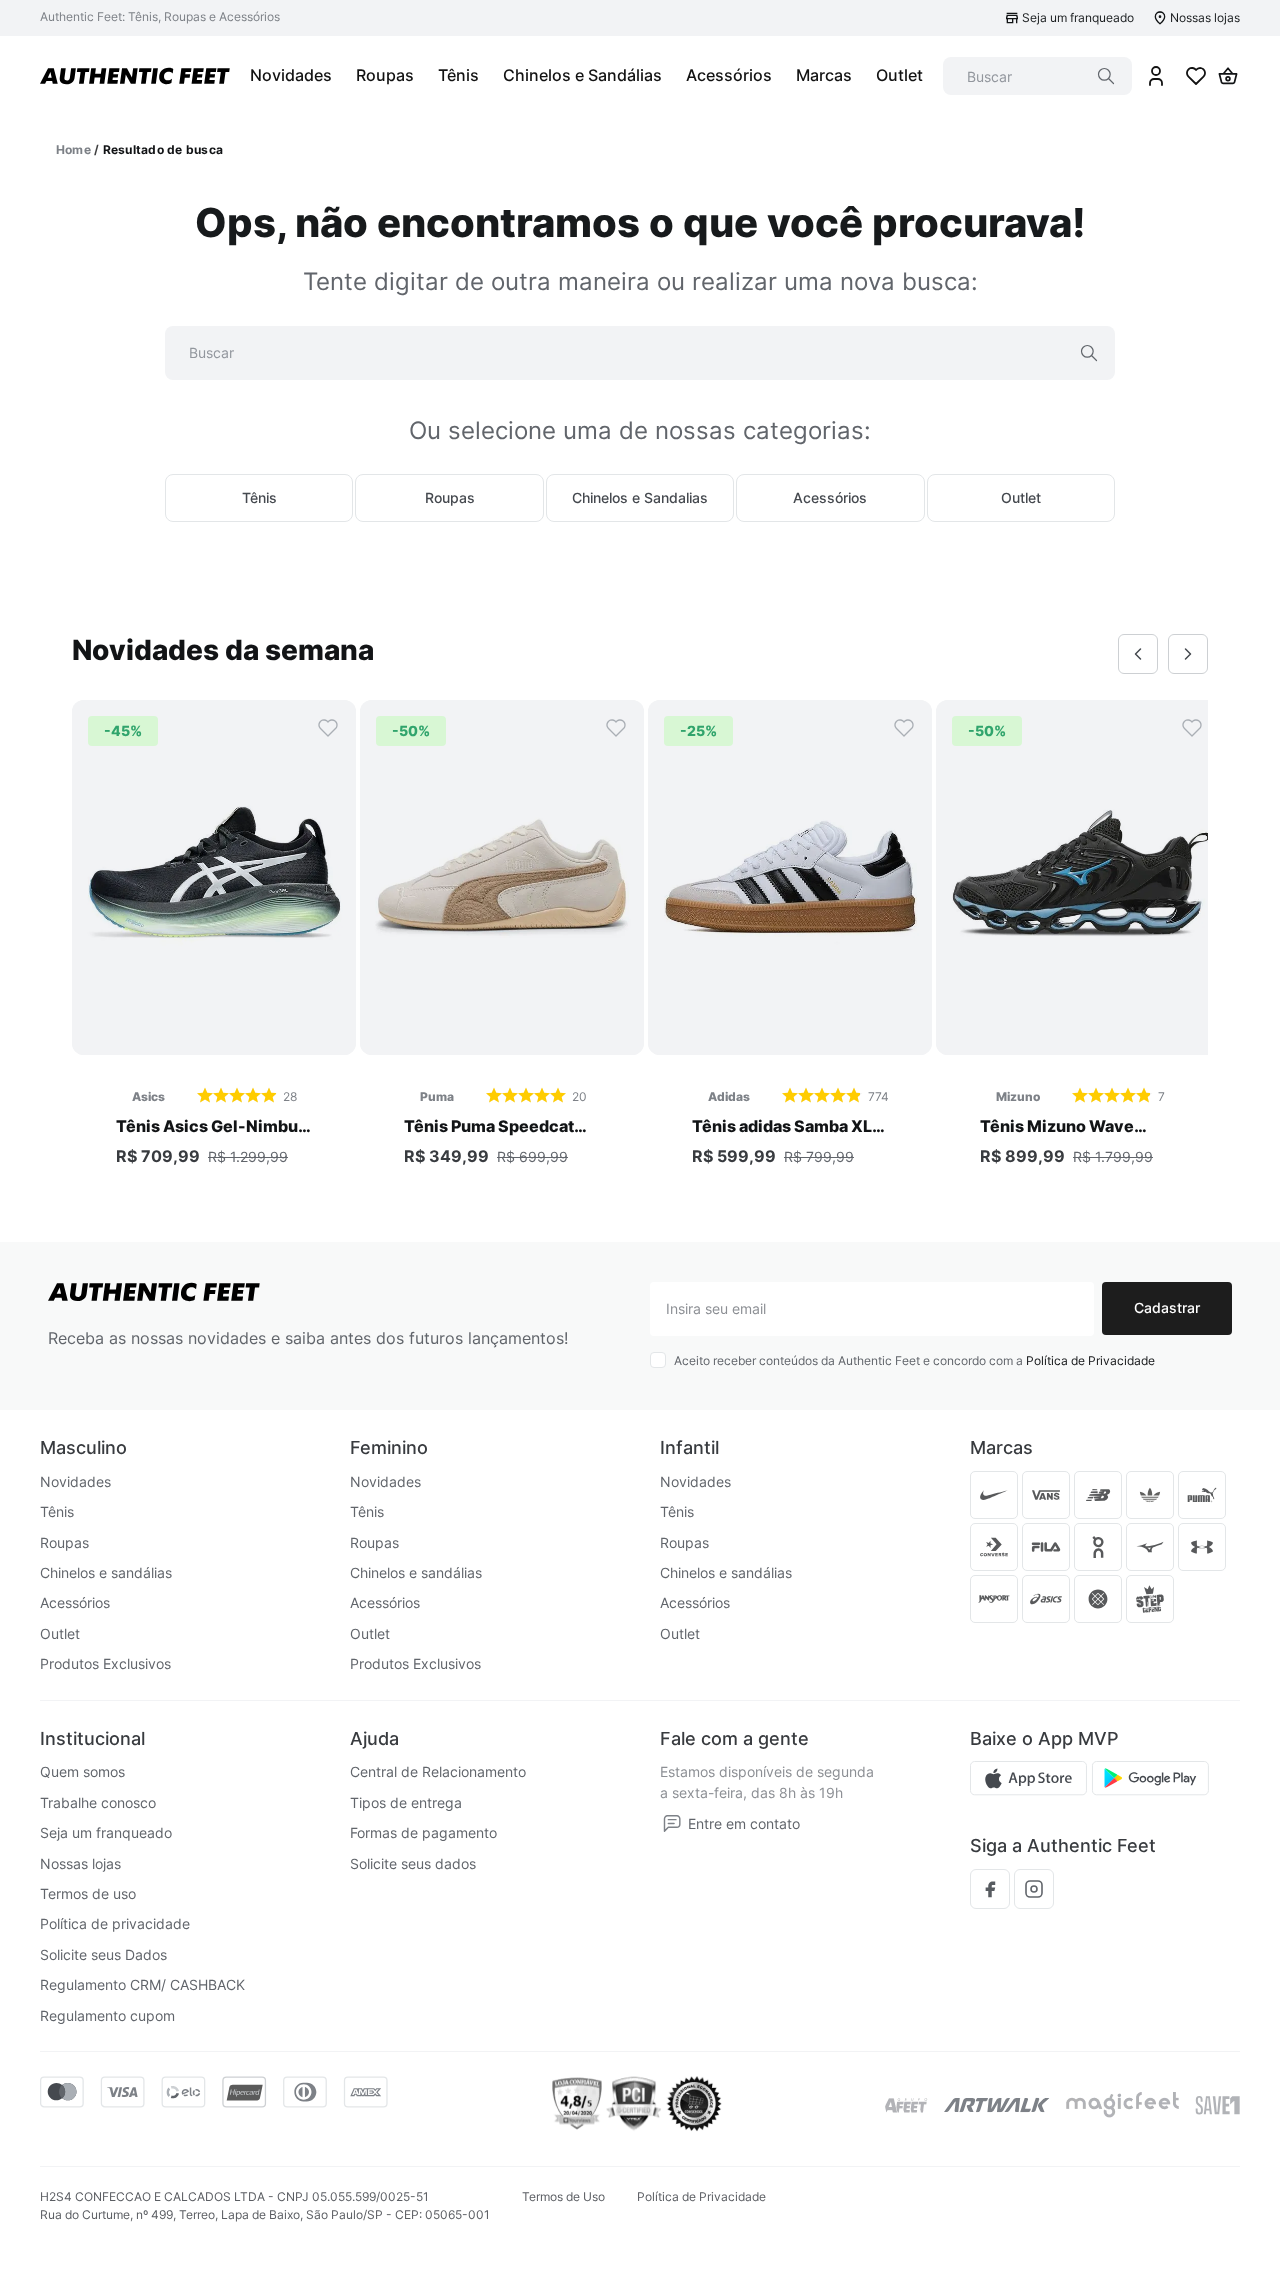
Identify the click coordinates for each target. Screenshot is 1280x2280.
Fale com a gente (734, 1738)
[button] (214, 1034)
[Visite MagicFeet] (1122, 2105)
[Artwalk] (997, 2105)
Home (73, 149)
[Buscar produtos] (1106, 76)
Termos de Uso (563, 2196)
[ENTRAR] (1156, 76)
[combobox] (1037, 76)
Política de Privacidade (1090, 1360)
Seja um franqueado (1078, 17)
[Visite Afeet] (906, 2105)
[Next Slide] (1188, 654)
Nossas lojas (1205, 17)
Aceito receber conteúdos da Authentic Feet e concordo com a (914, 1360)
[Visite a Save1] (1217, 2105)
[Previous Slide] (1138, 654)
